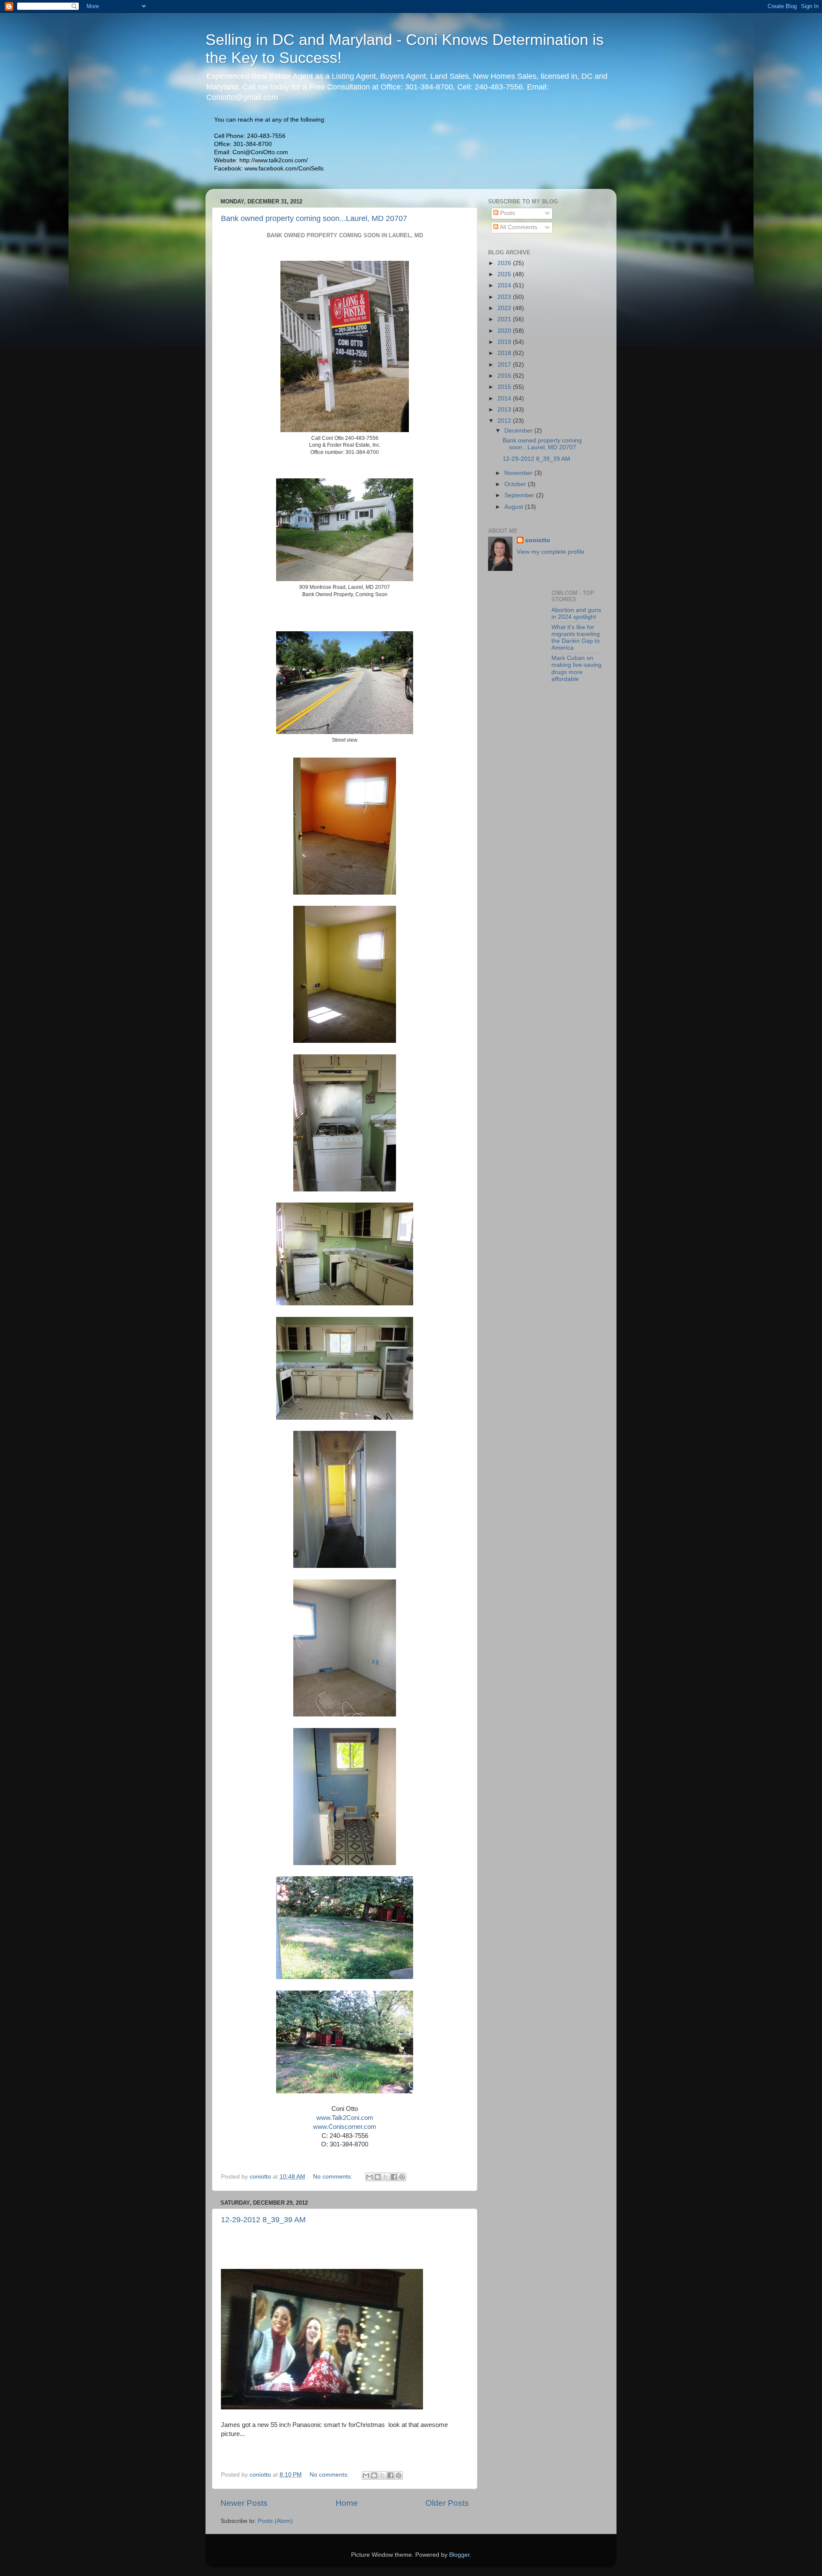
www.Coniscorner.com (345, 2127)
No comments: (334, 2177)
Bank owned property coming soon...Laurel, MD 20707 (314, 218)
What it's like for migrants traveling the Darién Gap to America (576, 638)
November (519, 473)
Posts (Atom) (275, 2521)
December (519, 431)
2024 (505, 285)
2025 (505, 274)
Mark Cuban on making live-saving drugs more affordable (576, 669)
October (516, 484)
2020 (505, 331)
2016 (505, 376)
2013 (505, 410)
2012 (505, 421)
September (520, 495)
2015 (505, 387)
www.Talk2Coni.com (345, 2118)
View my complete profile (551, 552)
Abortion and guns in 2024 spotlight (576, 613)
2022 (505, 308)
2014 (505, 398)
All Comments (518, 227)
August (515, 507)
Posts (507, 213)
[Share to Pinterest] (402, 2177)
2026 (505, 263)
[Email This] (369, 2177)
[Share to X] (386, 2177)
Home (347, 2503)
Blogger (459, 2555)
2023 (505, 297)
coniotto (538, 540)
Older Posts (447, 2503)
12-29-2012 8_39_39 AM (263, 2220)
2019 (505, 342)
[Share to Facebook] (394, 2177)
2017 (505, 365)
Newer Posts (244, 2503)
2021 (505, 319)
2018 (505, 353)
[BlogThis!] (378, 2177)
